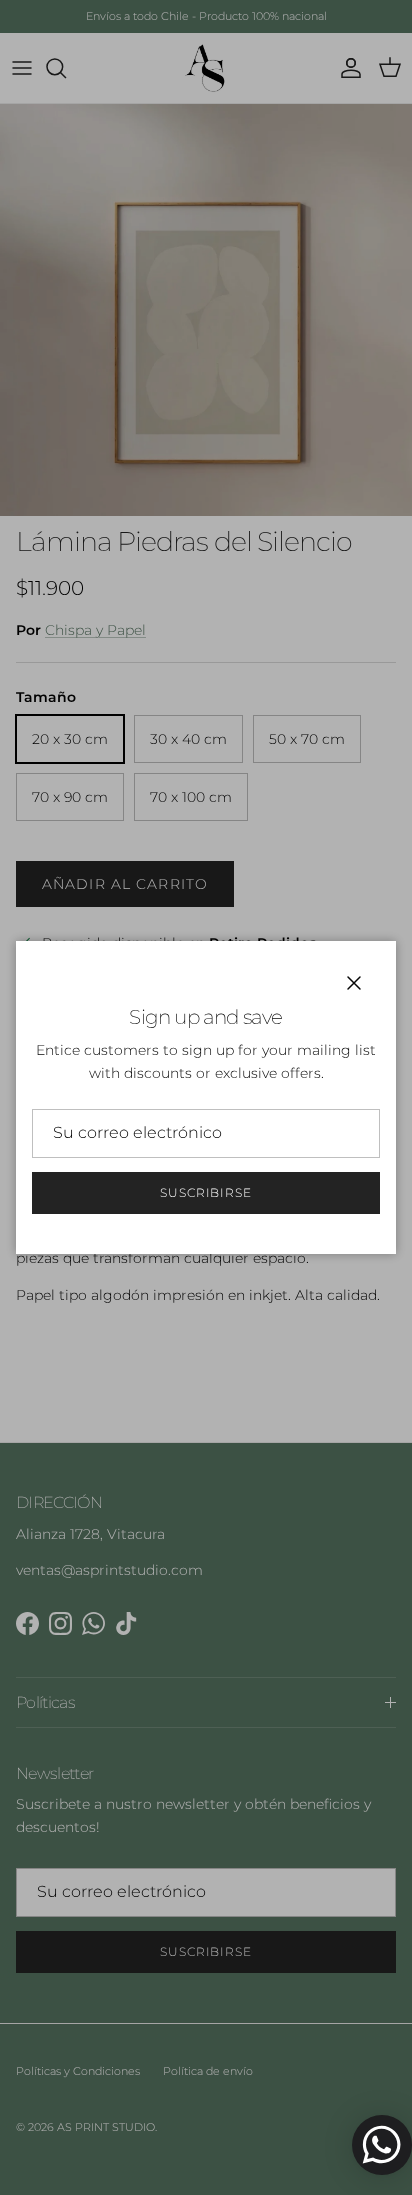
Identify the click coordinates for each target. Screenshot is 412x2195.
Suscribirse (206, 1192)
